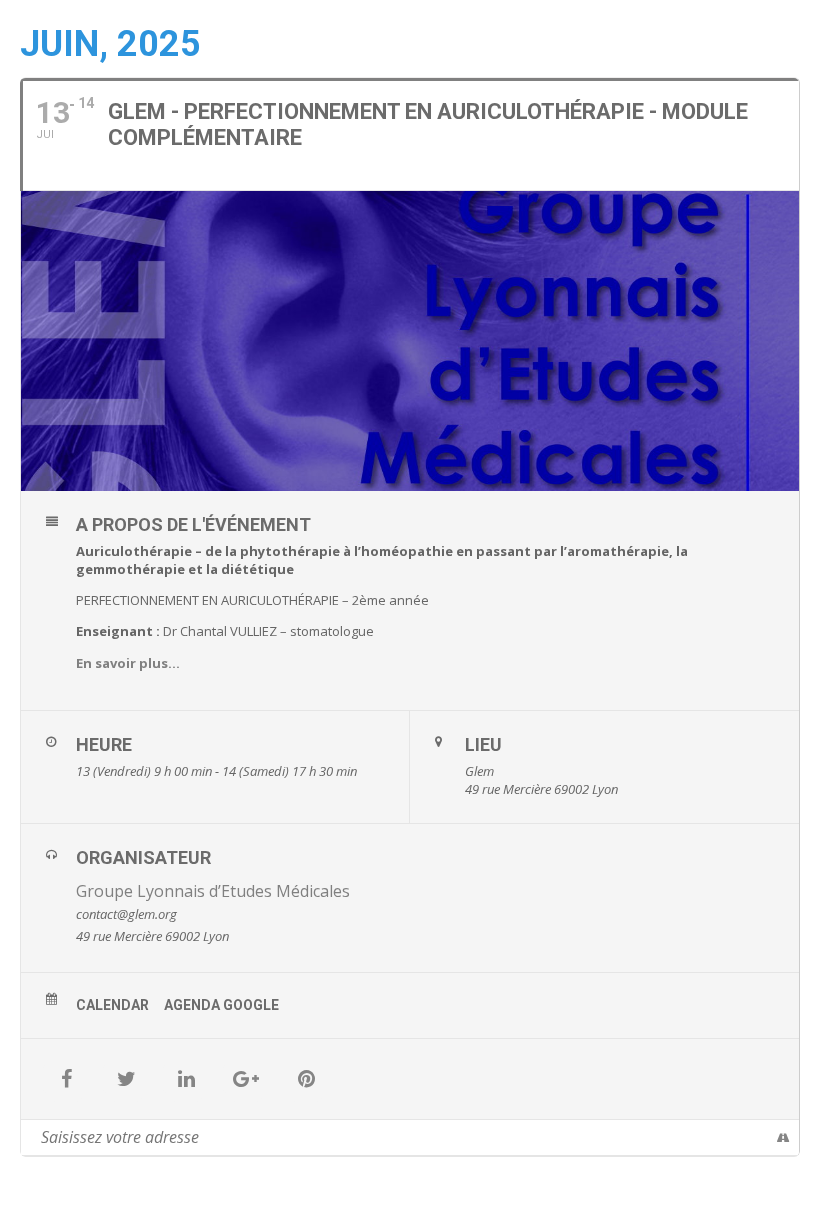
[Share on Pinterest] (306, 1079)
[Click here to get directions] (783, 1137)
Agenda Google (221, 1005)
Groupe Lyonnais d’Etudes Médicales (213, 891)
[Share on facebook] (66, 1079)
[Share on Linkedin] (186, 1079)
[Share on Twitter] (126, 1079)
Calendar (112, 1005)
